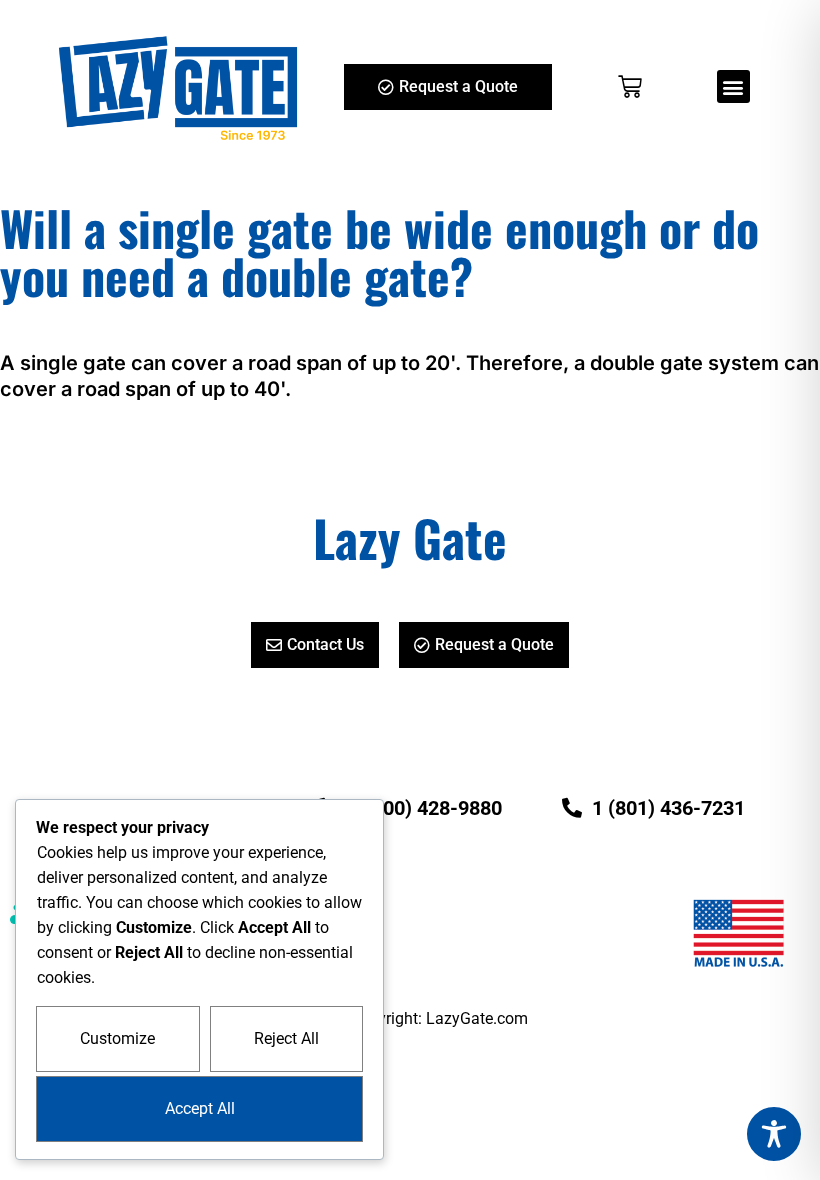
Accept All (200, 1108)
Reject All (286, 1038)
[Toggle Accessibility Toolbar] (774, 1134)
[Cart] (630, 87)
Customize (117, 1038)
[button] (733, 86)
